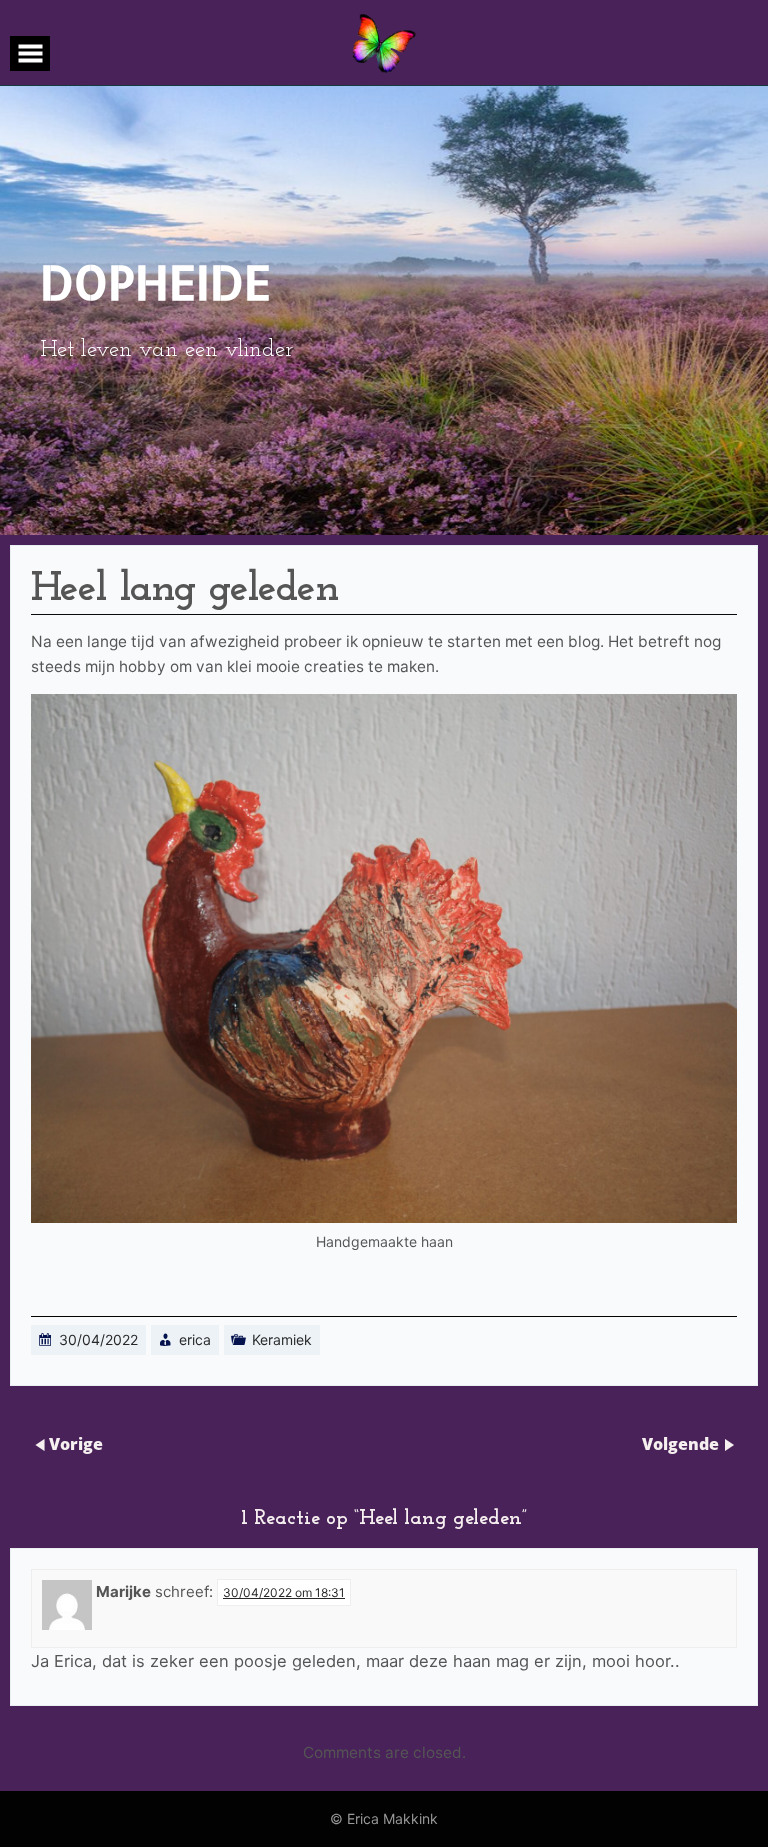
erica (195, 1339)
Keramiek (282, 1339)
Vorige (76, 1444)
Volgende (680, 1444)
